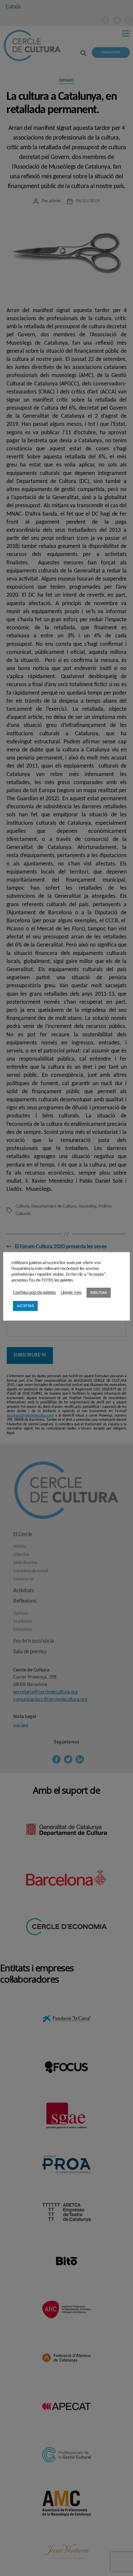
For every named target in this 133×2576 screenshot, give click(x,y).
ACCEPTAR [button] (25, 1306)
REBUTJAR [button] (99, 1293)
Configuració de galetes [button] (34, 1293)
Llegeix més (71, 1293)
